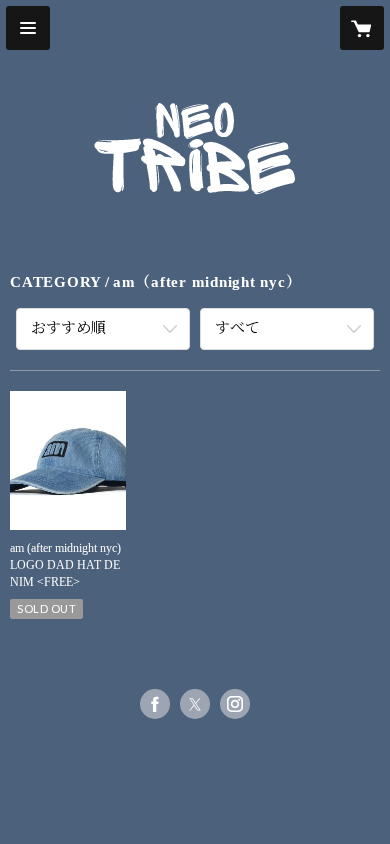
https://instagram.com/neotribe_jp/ (235, 704)
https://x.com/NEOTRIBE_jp (195, 704)
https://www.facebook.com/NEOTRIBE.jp (155, 704)
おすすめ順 (68, 328)
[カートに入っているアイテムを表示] (362, 28)
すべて (237, 328)
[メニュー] (28, 28)
